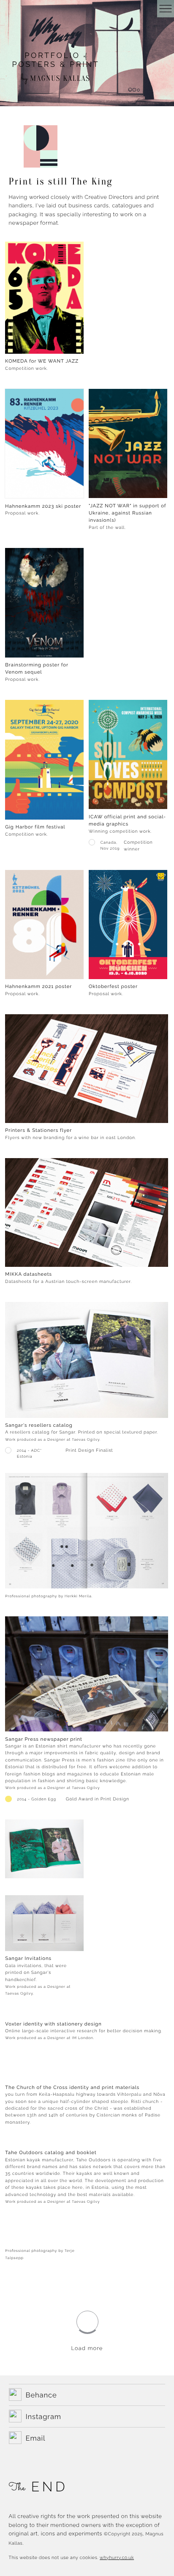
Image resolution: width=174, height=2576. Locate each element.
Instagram (43, 2416)
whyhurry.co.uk (117, 2558)
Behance (41, 2395)
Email (36, 2438)
